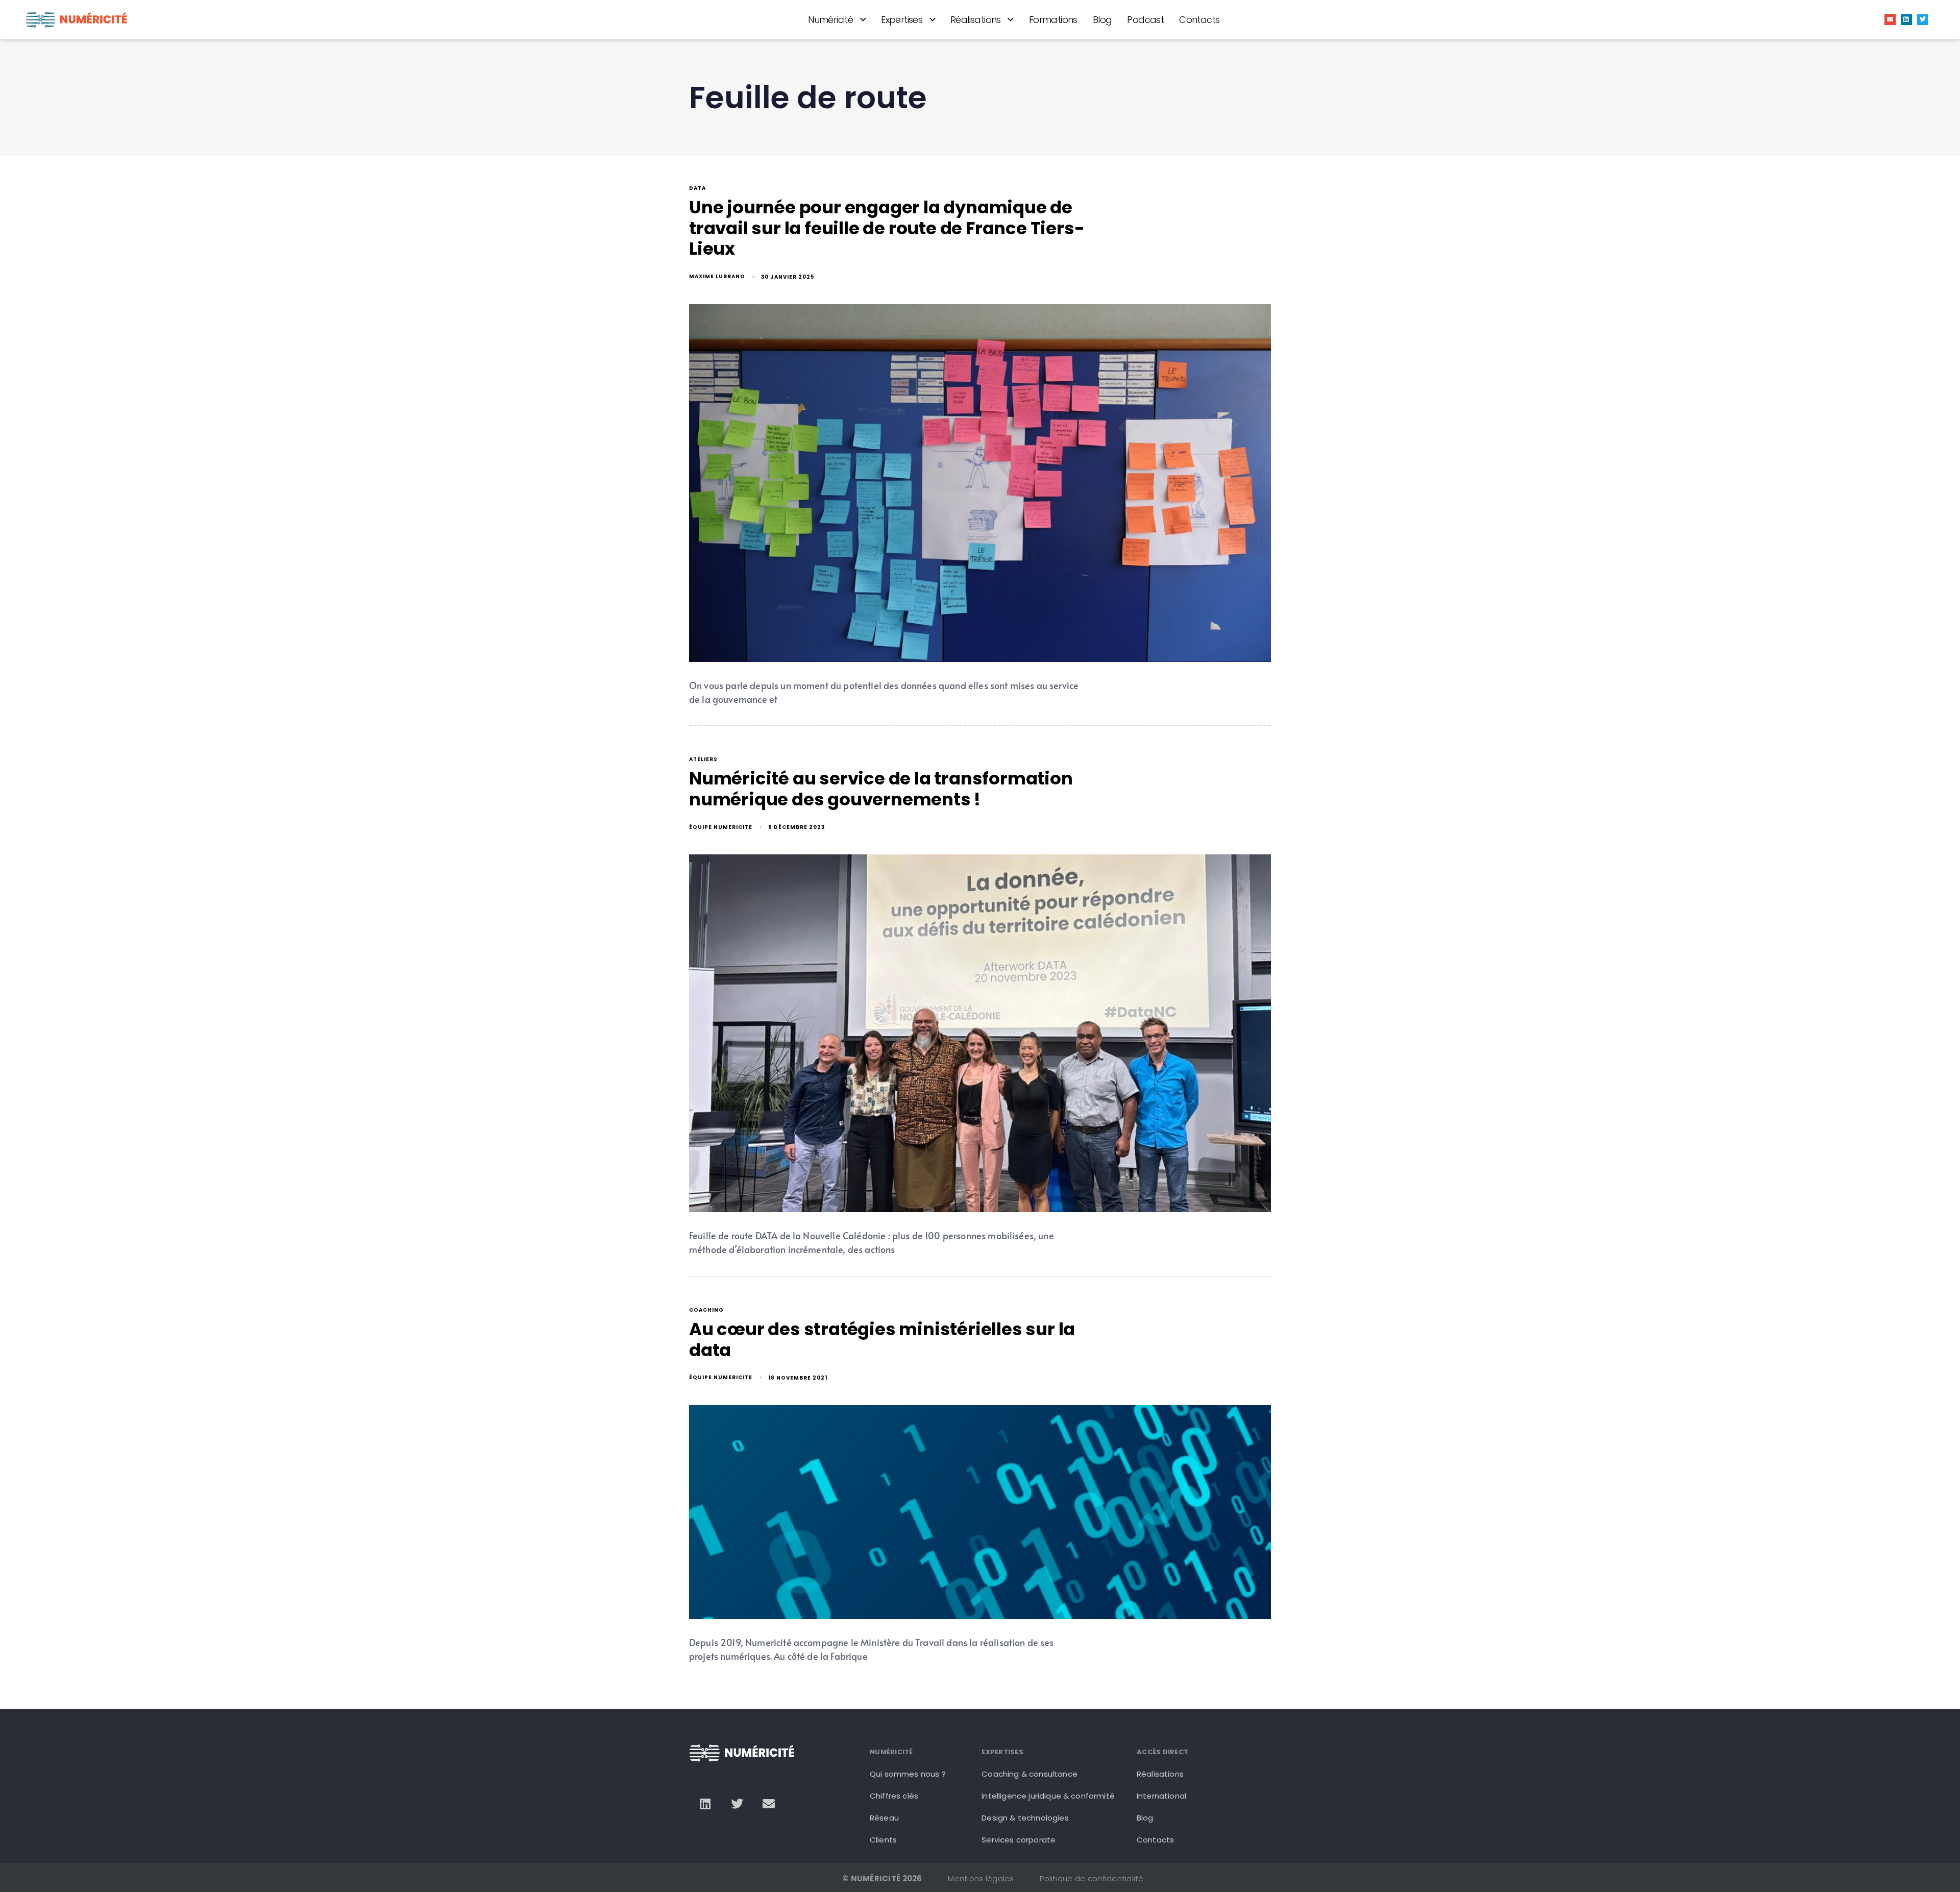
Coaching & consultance (1030, 1774)
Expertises (902, 20)
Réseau (884, 1818)
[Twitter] (1923, 20)
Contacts (1199, 20)
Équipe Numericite (721, 827)
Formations (1053, 20)
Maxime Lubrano (717, 276)
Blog (1102, 20)
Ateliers (703, 760)
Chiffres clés (894, 1796)
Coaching (706, 1310)
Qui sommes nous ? (908, 1774)
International (1161, 1796)
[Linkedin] (1906, 20)
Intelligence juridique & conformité (1048, 1796)
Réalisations (976, 20)
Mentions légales (981, 1878)
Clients (883, 1840)
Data (697, 189)
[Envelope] (1890, 20)
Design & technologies (1025, 1818)
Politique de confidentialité (1092, 1878)
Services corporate (1019, 1840)
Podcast (1145, 20)
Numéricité (830, 20)
